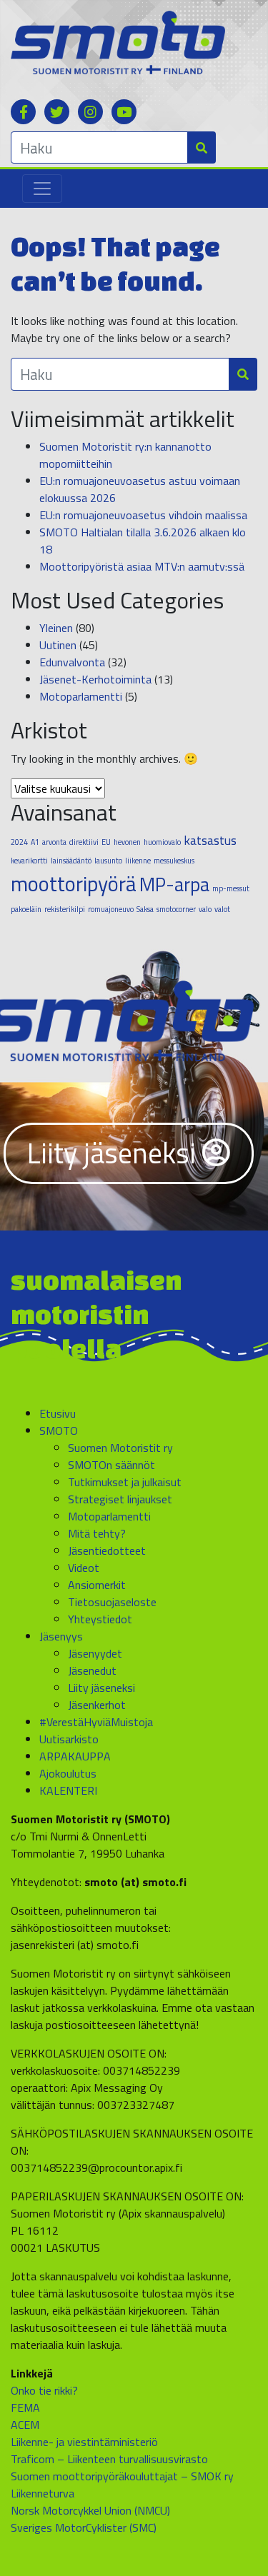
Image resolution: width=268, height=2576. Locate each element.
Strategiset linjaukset (120, 1499)
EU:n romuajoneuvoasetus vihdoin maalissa (143, 515)
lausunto (108, 861)
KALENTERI (68, 1790)
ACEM (25, 2425)
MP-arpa (174, 884)
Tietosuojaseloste (112, 1602)
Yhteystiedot (100, 1619)
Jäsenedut (92, 1670)
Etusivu (58, 1413)
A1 (35, 842)
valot (222, 909)
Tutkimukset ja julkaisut (125, 1482)
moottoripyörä (74, 883)
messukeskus (174, 861)
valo (205, 909)
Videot (84, 1568)
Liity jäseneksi (115, 1153)
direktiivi (84, 842)
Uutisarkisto (69, 1739)
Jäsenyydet (95, 1653)
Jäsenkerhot (97, 1705)
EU (106, 842)
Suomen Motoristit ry (120, 1448)
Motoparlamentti (81, 696)
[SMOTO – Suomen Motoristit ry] (118, 41)
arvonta (54, 842)
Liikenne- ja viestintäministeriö (84, 2442)
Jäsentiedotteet (107, 1550)
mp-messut (231, 888)
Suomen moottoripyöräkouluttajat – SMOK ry (122, 2476)
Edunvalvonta (72, 662)
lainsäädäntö (71, 861)
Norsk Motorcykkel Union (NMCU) (90, 2510)
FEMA (25, 2407)
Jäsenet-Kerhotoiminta (95, 679)
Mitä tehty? (97, 1533)
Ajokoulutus (68, 1773)
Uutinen (58, 645)
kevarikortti (29, 861)
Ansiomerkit (97, 1585)
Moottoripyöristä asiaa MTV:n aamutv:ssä (142, 566)
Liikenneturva (43, 2493)
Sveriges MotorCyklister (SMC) (84, 2527)
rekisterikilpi (65, 909)
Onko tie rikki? (44, 2390)
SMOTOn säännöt (111, 1465)
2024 (19, 842)
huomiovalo (162, 842)
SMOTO (59, 1430)
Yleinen (56, 628)
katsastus (210, 840)
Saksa (145, 909)
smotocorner (176, 909)
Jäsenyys (61, 1636)
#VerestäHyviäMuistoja (96, 1722)
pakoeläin (26, 909)
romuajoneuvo (111, 909)
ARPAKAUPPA (75, 1756)
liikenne (138, 861)
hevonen (127, 842)
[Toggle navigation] (42, 189)
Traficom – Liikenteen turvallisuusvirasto (109, 2459)
